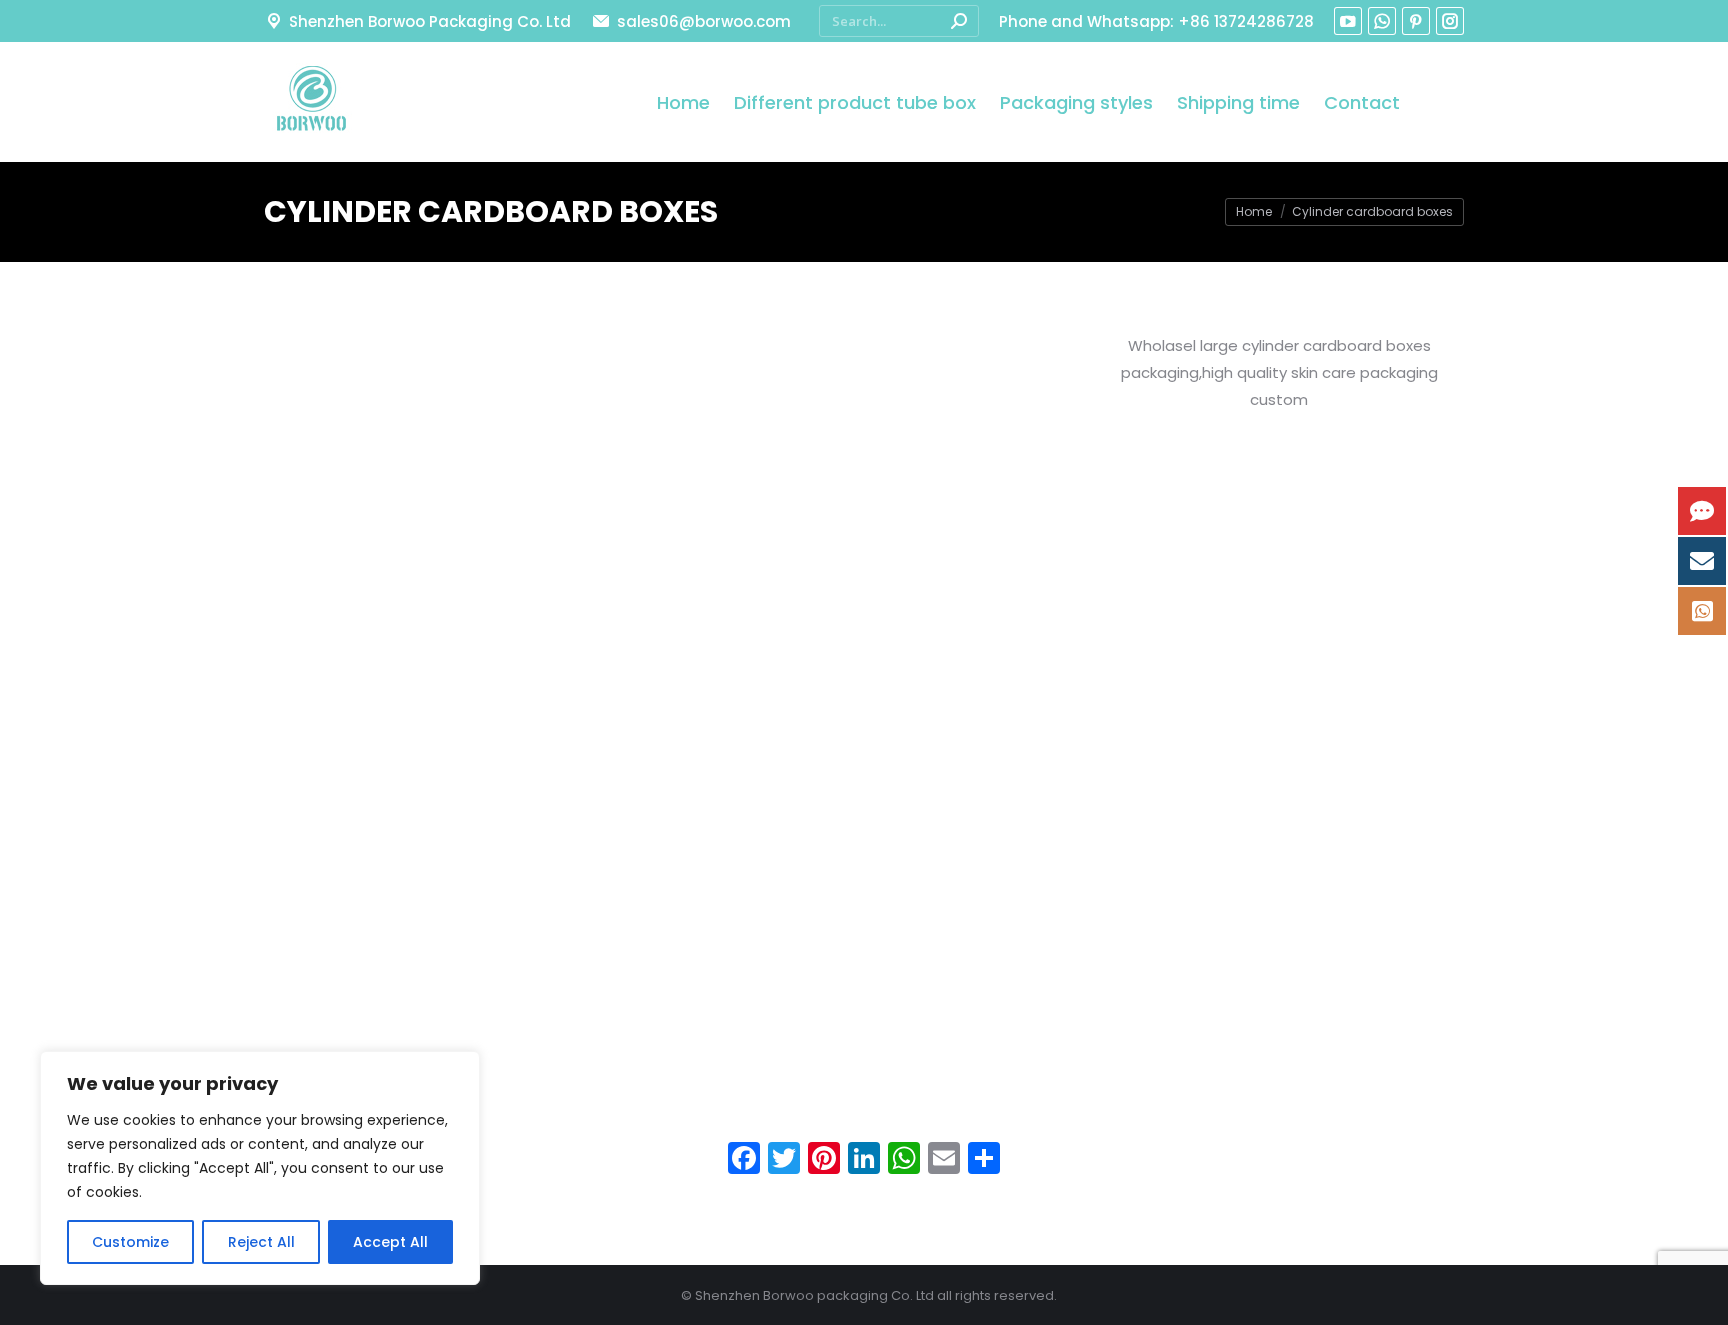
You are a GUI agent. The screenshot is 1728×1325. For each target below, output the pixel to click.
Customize (130, 1242)
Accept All (390, 1242)
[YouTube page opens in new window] (1348, 21)
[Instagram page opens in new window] (1450, 21)
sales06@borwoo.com (703, 21)
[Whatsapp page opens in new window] (1382, 21)
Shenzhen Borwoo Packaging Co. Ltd (430, 21)
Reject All (261, 1242)
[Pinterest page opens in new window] (1416, 21)
